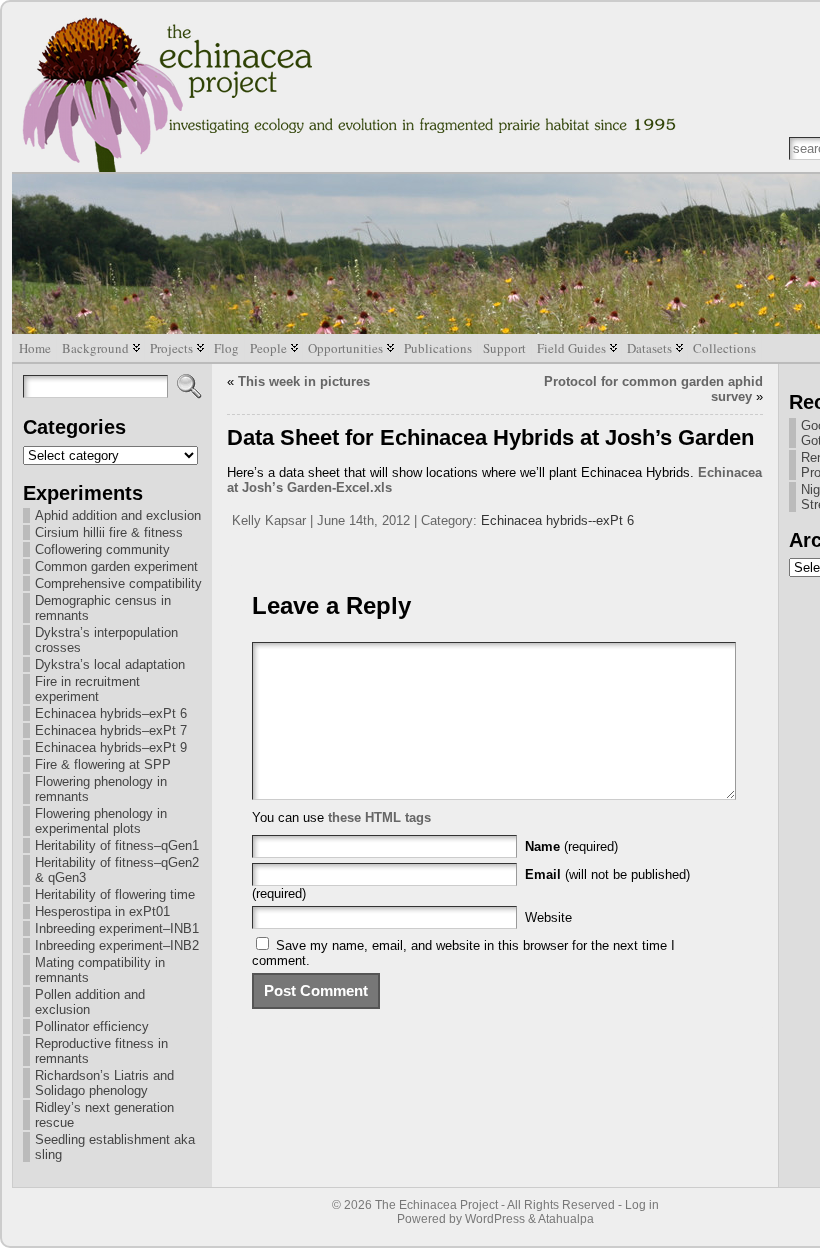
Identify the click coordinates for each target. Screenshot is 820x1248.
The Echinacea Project (436, 1205)
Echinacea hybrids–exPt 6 (111, 713)
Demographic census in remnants (103, 608)
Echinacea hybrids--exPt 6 (557, 520)
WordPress (495, 1219)
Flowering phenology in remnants (101, 789)
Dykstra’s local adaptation (110, 664)
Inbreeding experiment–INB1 (117, 928)
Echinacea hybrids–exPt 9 (111, 747)
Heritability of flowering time (115, 894)
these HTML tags (379, 817)
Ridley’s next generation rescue (104, 1115)
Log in (642, 1205)
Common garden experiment (116, 566)
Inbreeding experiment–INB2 (117, 945)
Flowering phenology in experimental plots (101, 821)
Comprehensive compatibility (118, 583)
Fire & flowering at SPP (103, 764)
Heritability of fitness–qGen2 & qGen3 (117, 870)
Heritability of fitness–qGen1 (117, 845)
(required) (571, 846)
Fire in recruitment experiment (87, 689)
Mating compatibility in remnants (100, 970)
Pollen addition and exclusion (90, 1002)
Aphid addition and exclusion (118, 515)
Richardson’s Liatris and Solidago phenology (104, 1083)
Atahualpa (566, 1219)
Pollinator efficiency (92, 1026)
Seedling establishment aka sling (115, 1147)
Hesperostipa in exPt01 (102, 911)
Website (548, 917)
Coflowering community (102, 549)
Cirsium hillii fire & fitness (109, 532)
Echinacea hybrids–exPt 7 (111, 730)
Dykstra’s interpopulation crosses (106, 640)
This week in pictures (304, 381)
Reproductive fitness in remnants (101, 1051)
